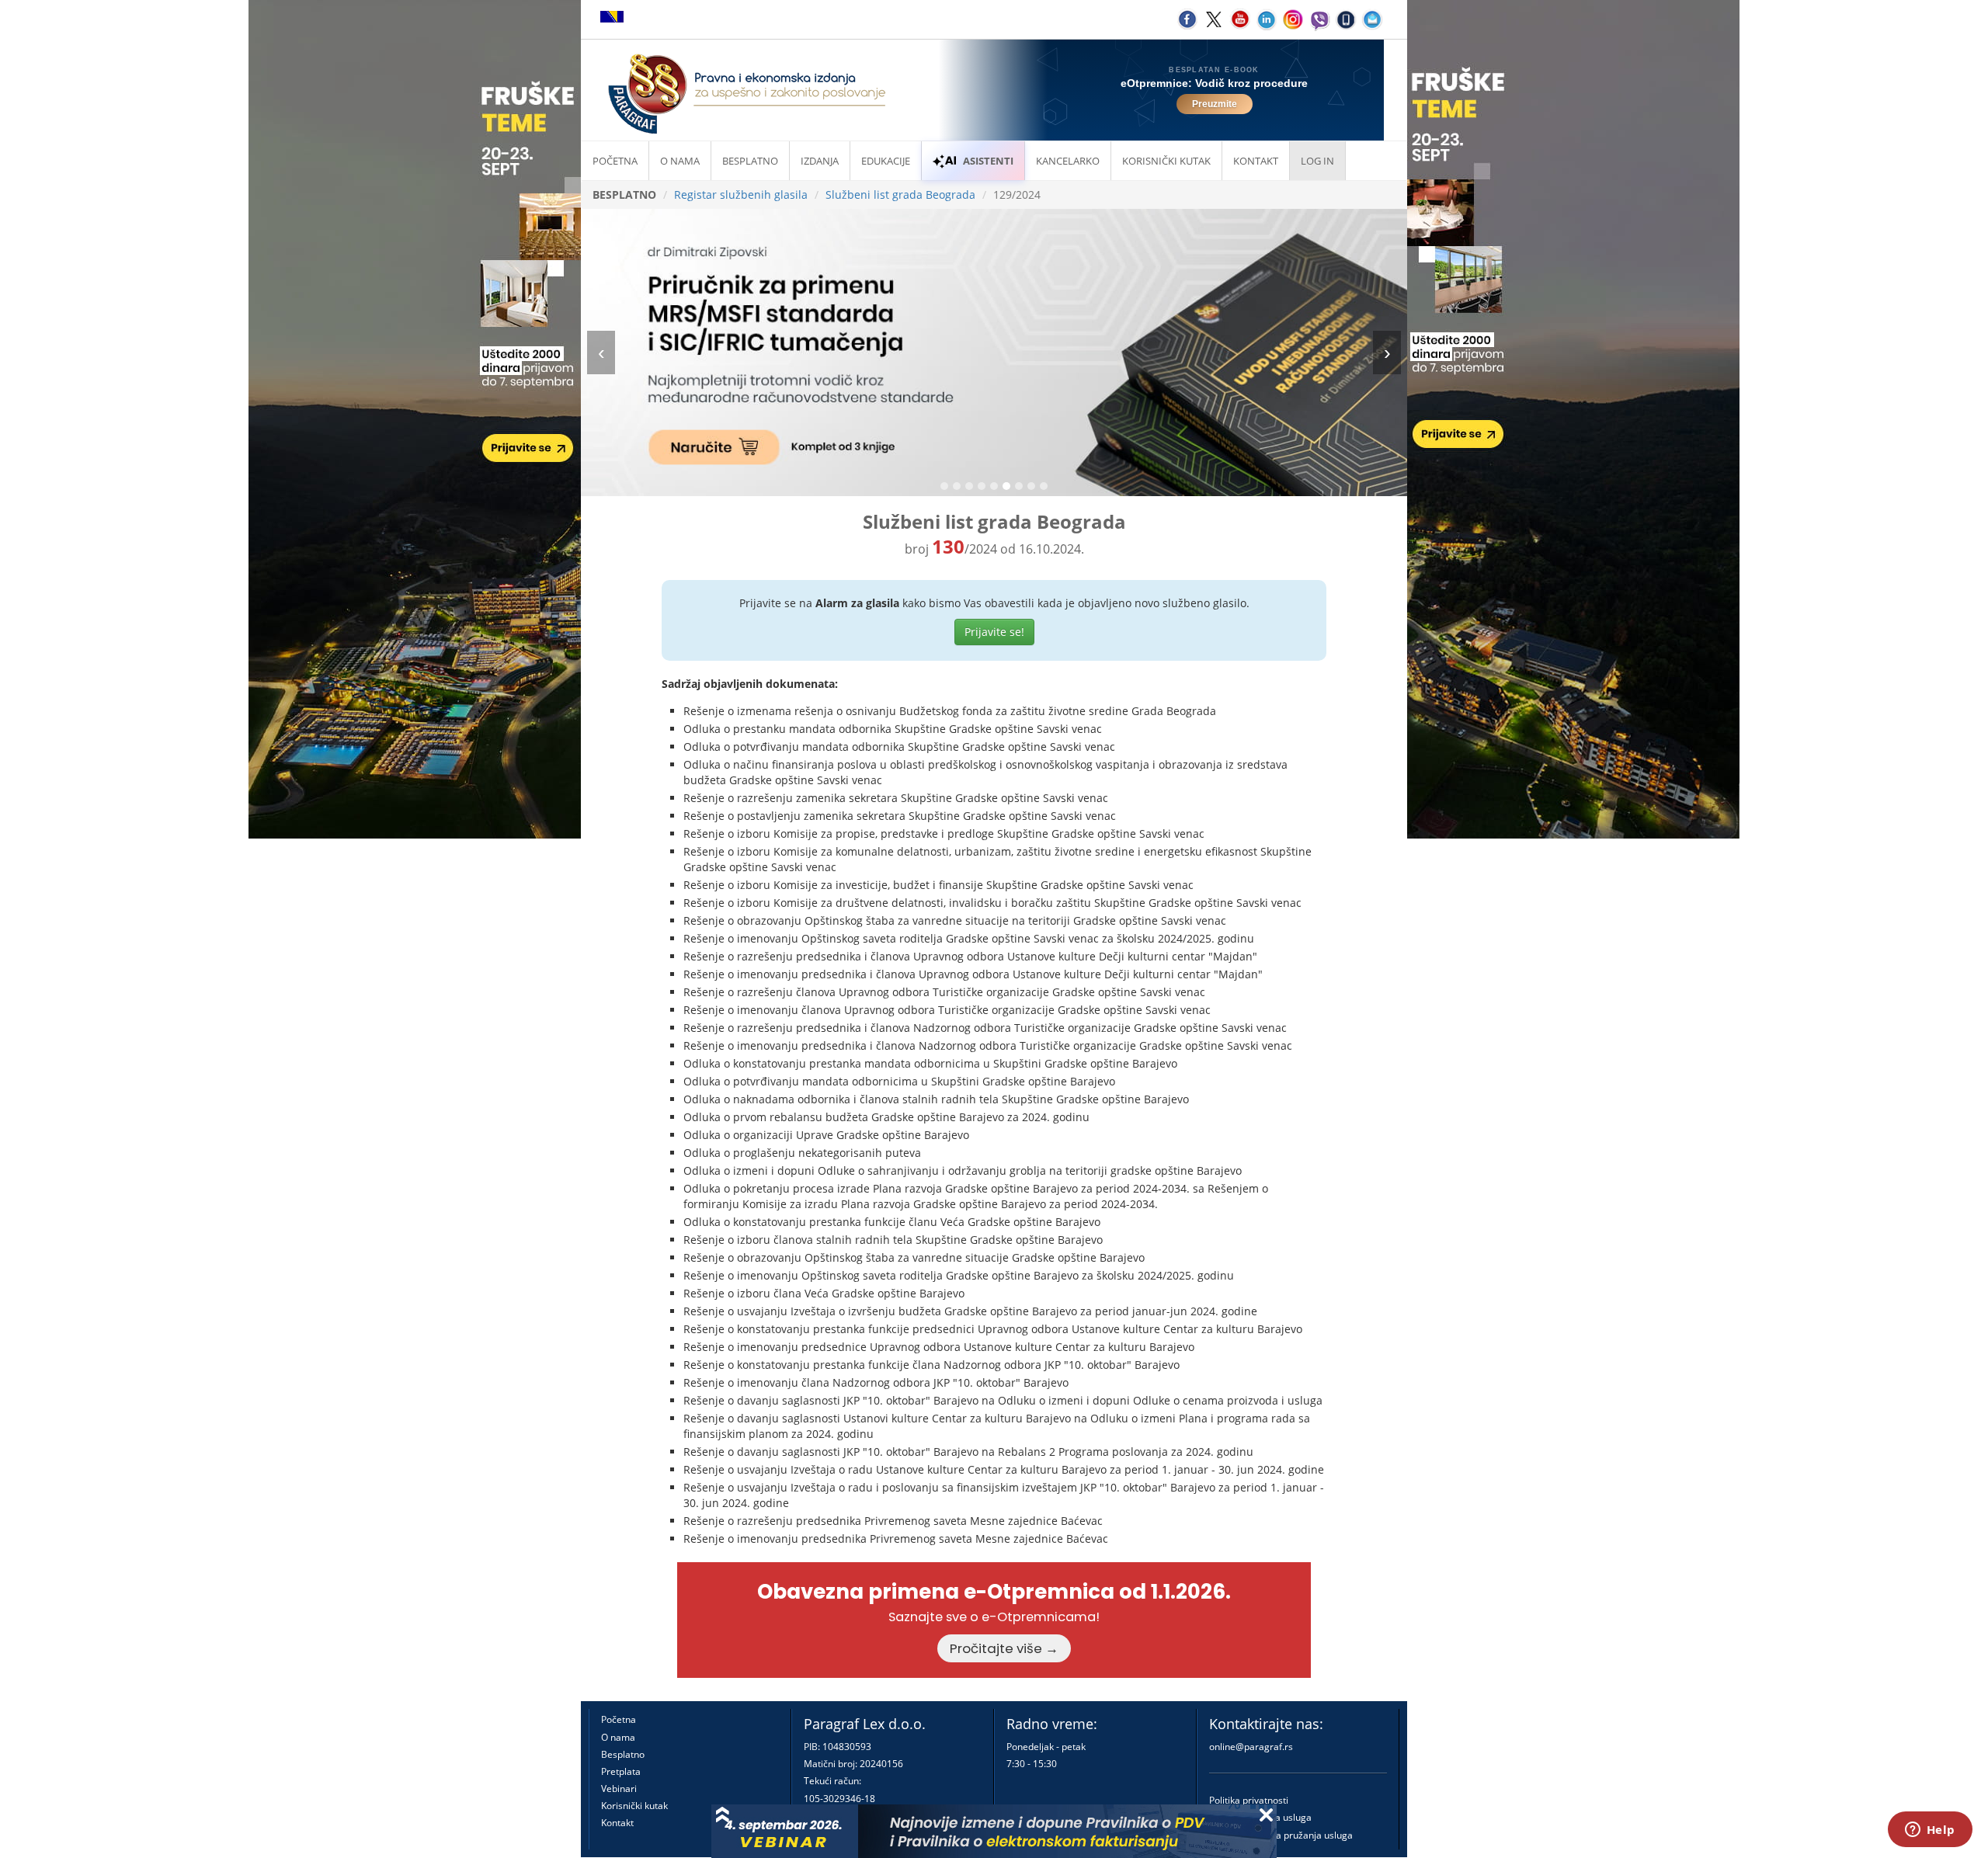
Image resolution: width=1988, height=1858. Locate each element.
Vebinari (619, 1789)
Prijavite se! (994, 632)
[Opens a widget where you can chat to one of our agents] (1930, 1831)
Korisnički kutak (634, 1806)
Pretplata (621, 1771)
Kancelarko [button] (1068, 161)
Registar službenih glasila (741, 194)
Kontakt (617, 1823)
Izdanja (820, 161)
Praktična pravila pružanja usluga (1281, 1835)
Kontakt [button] (1256, 161)
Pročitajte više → (1004, 1648)
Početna (615, 161)
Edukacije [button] (886, 161)
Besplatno (750, 161)
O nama (680, 161)
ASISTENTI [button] (988, 161)
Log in (1317, 161)
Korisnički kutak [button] (1166, 161)
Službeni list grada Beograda (900, 194)
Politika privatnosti (1249, 1800)
